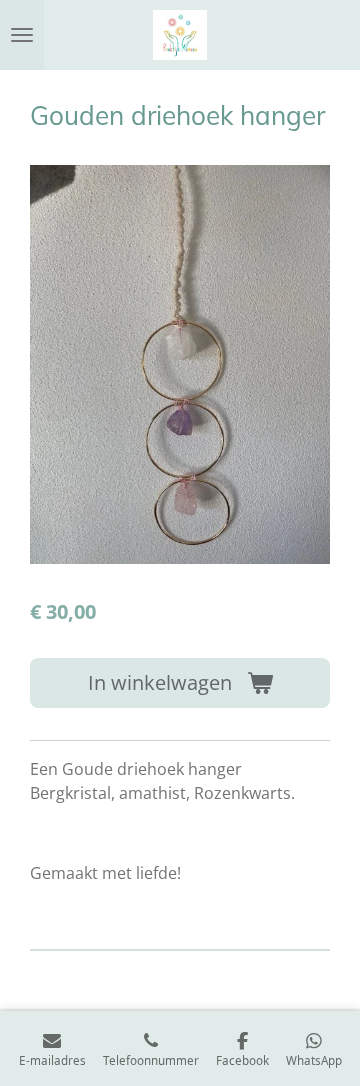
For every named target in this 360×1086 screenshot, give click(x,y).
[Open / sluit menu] (22, 35)
